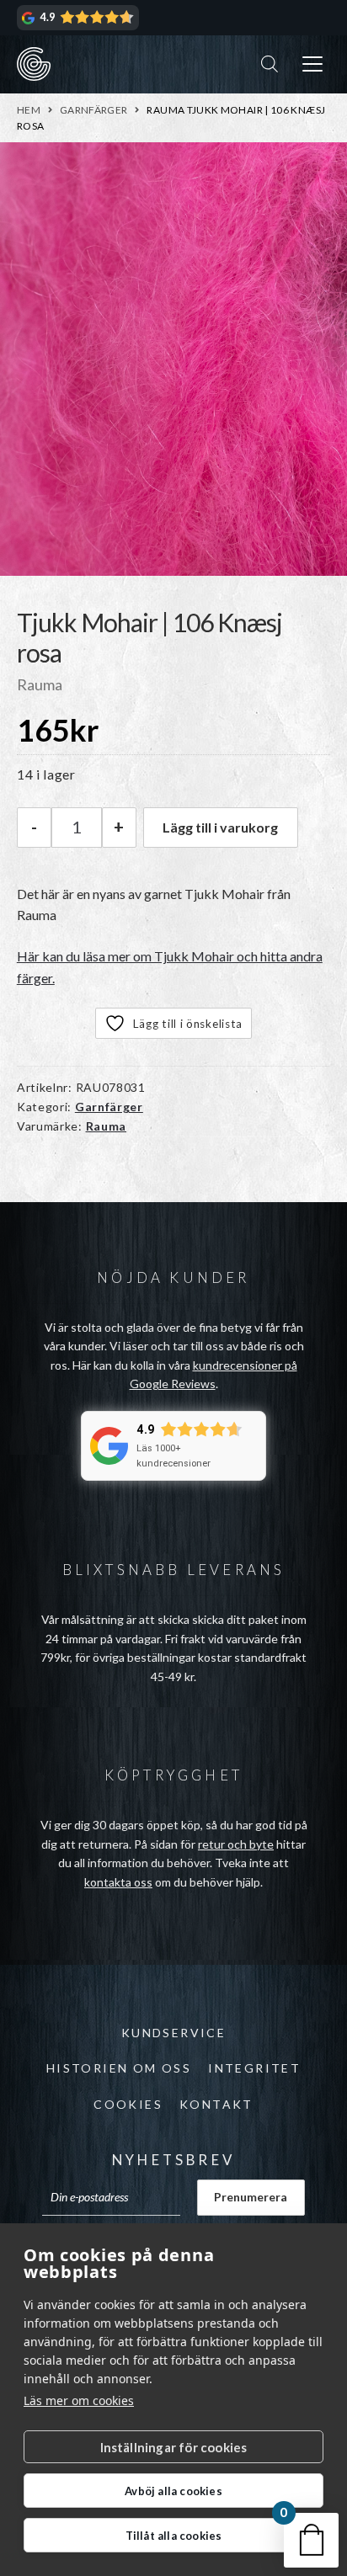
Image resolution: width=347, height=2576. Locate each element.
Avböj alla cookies (173, 2491)
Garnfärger (94, 110)
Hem (29, 110)
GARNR (34, 64)
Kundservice (173, 2033)
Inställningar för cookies (174, 2447)
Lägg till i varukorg (220, 827)
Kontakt (216, 2104)
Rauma (107, 1126)
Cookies (128, 2104)
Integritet (254, 2068)
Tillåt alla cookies (174, 2536)
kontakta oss (118, 1882)
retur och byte (236, 1844)
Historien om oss (119, 2068)
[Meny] (312, 64)
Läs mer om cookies (79, 2400)
